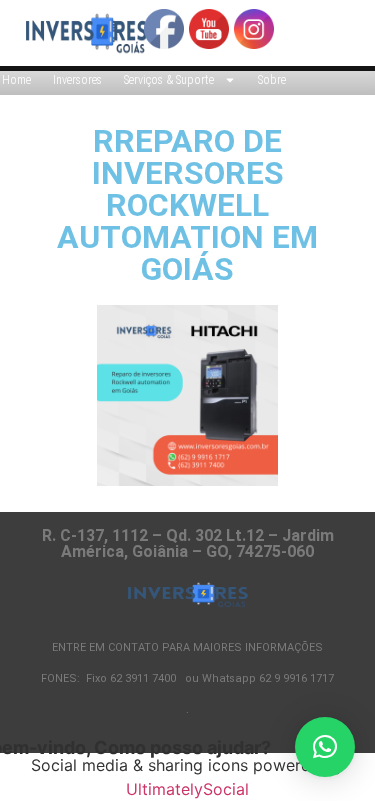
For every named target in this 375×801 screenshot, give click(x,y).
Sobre (272, 80)
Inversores (77, 80)
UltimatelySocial (187, 789)
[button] (325, 747)
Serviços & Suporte (169, 80)
